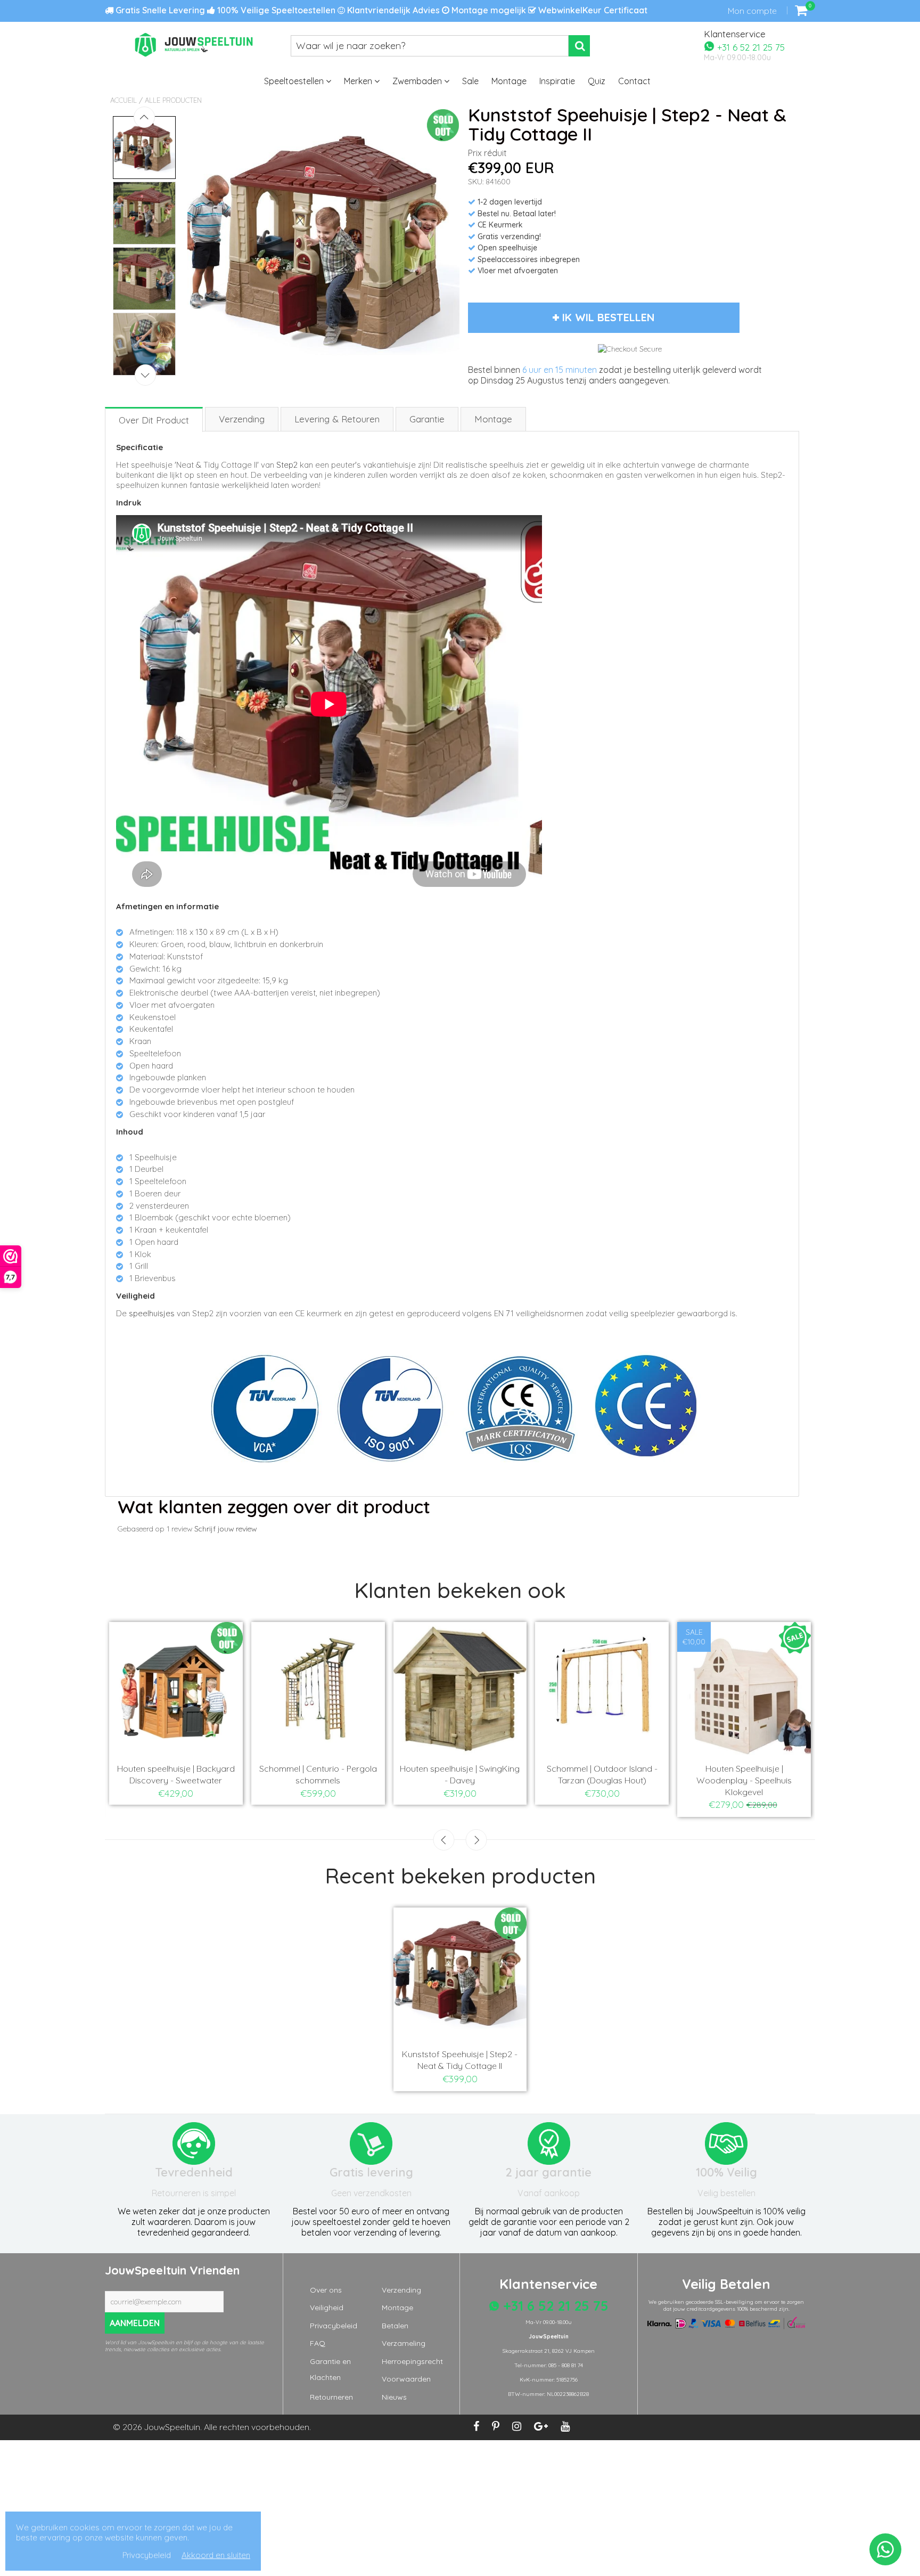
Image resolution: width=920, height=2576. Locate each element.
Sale (470, 81)
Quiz (597, 81)
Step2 (287, 465)
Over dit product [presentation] (154, 420)
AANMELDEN (135, 2323)
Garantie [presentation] (427, 419)
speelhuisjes (152, 1313)
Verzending (401, 2290)
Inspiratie (557, 81)
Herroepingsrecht (412, 2361)
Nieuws (394, 2397)
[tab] (154, 419)
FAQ (318, 2343)
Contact (634, 81)
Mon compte (752, 11)
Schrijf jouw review (225, 1529)
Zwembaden (418, 81)
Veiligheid (327, 2308)
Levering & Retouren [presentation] (337, 419)
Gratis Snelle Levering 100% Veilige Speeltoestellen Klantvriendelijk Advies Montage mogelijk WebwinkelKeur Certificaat (380, 10)
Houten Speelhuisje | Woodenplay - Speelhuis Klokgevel (744, 1780)
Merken (359, 81)
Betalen (395, 2326)
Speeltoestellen (295, 81)
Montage (509, 81)
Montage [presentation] (493, 419)
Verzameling (404, 2343)
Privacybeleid (334, 2326)
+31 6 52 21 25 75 (750, 47)
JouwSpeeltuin (172, 2427)
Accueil (124, 100)
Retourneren (331, 2397)
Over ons (326, 2290)
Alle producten (173, 100)
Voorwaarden (406, 2379)
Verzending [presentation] (242, 419)
